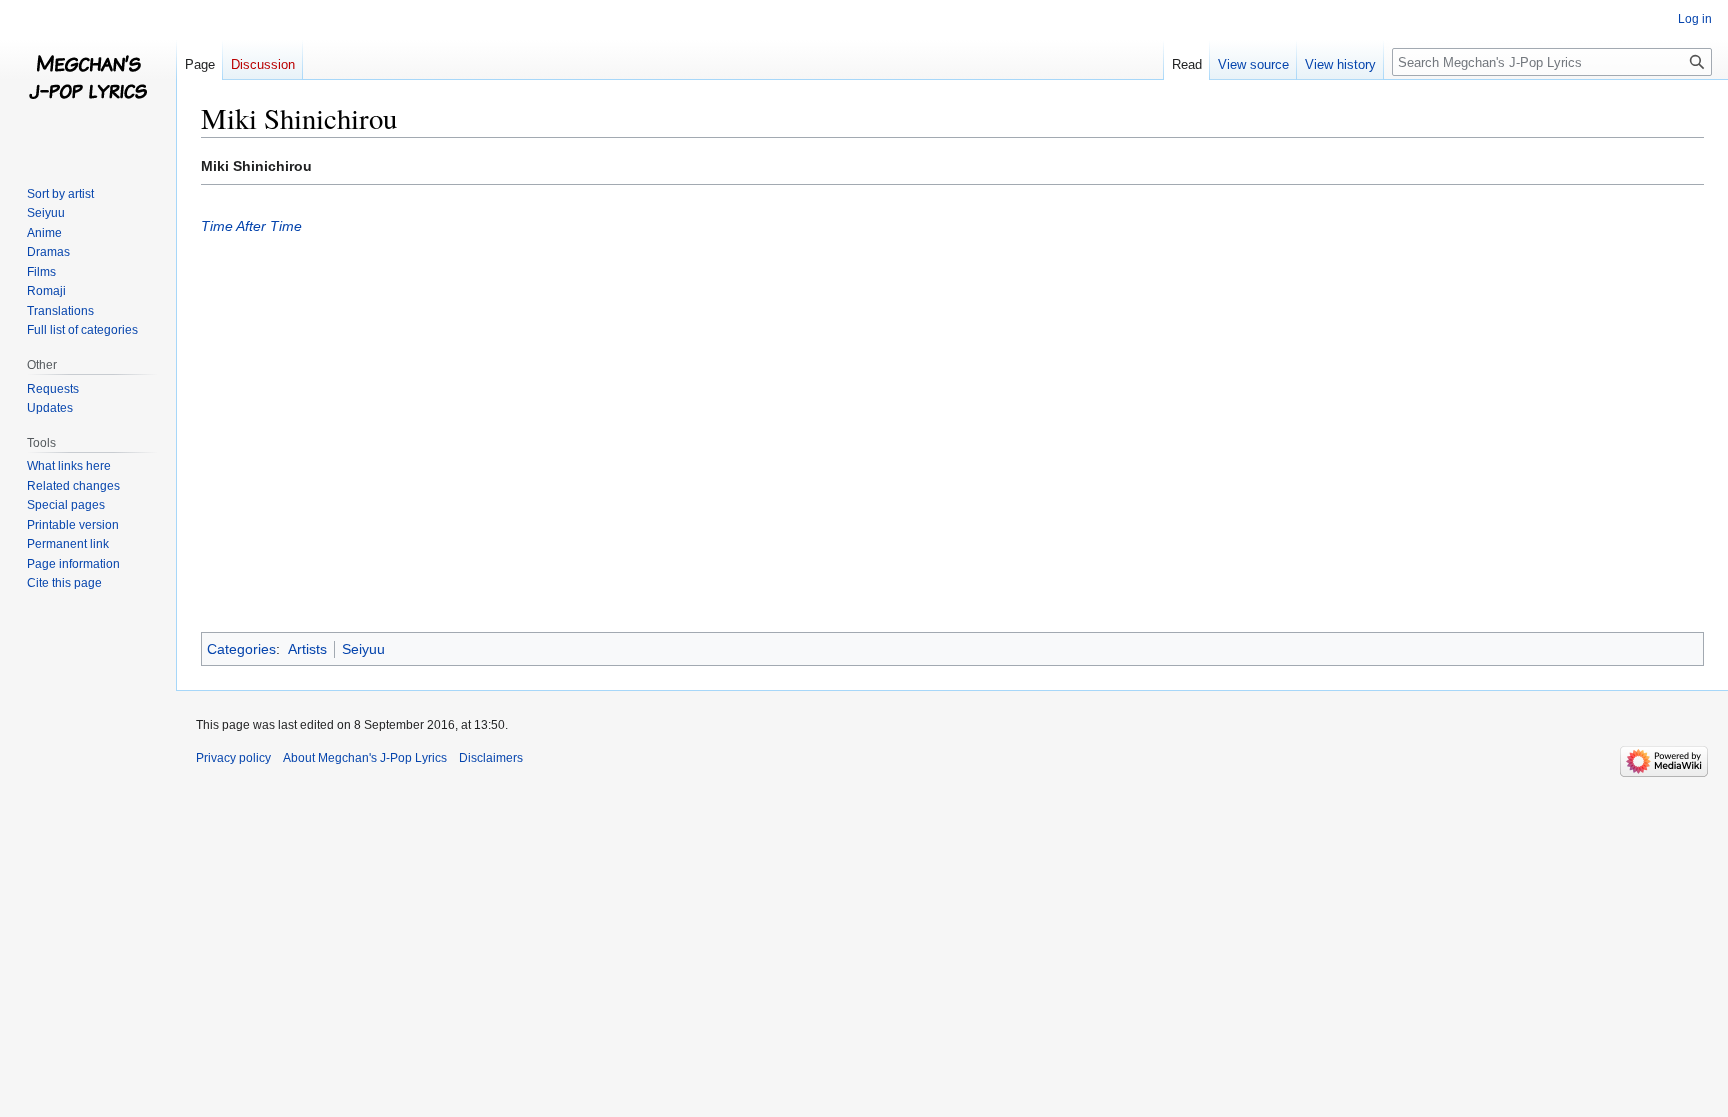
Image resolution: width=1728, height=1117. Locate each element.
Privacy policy (233, 758)
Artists (307, 649)
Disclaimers (491, 758)
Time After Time (251, 226)
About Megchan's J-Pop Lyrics (365, 758)
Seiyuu (363, 649)
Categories (241, 649)
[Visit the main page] (88, 80)
